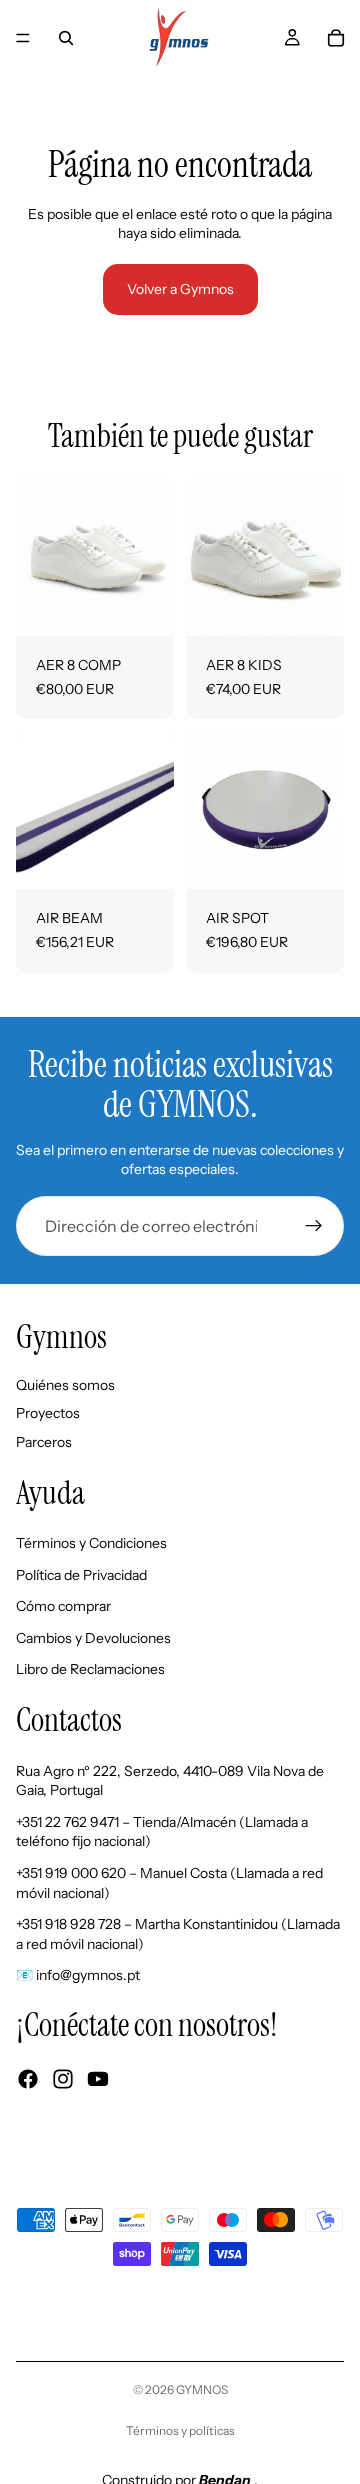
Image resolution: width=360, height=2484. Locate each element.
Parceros (44, 1442)
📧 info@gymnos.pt (78, 1975)
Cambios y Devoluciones (93, 1638)
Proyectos (48, 1413)
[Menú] (23, 38)
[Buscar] (66, 38)
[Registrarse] (314, 1226)
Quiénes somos (65, 1384)
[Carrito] (336, 38)
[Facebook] (28, 2079)
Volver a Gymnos (180, 289)
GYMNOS (202, 2389)
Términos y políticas (180, 2430)
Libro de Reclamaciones (90, 1669)
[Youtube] (98, 2079)
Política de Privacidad (81, 1574)
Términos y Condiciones (91, 1543)
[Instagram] (63, 2079)
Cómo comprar (63, 1606)
